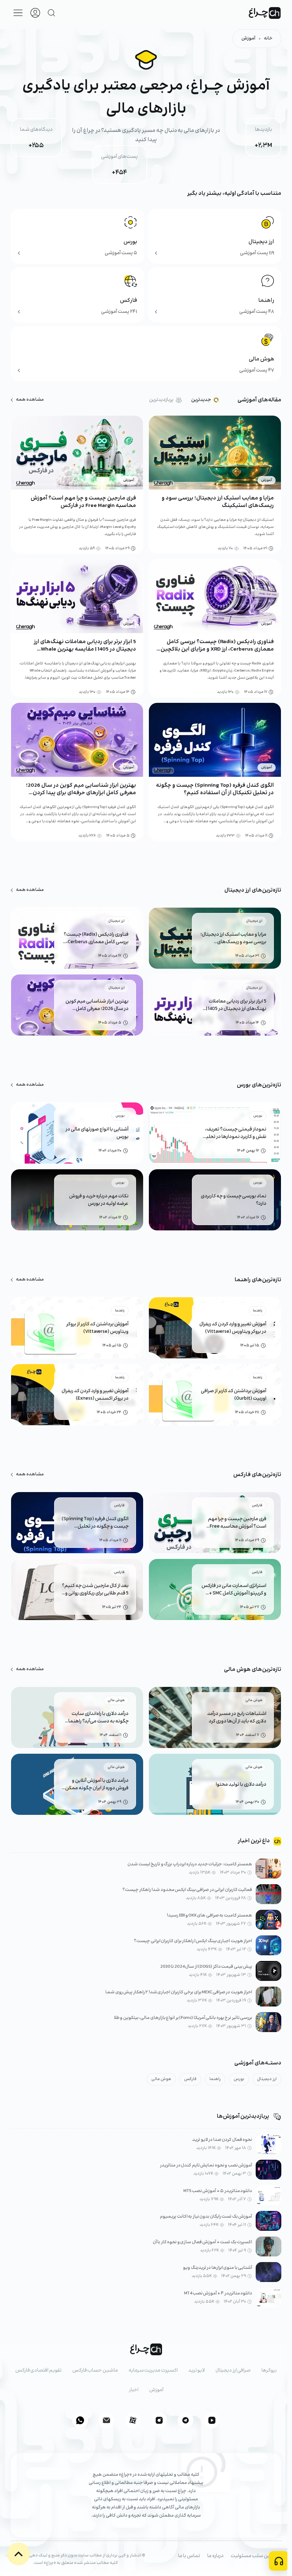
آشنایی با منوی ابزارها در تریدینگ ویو (218, 2268)
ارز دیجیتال (267, 2079)
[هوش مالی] (146, 354)
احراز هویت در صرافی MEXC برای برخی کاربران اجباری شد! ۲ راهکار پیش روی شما (179, 1992)
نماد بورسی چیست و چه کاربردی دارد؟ (234, 1200)
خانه (268, 39)
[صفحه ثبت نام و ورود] (35, 13)
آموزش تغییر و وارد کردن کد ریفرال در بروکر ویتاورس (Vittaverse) (233, 1328)
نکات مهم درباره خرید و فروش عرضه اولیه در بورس (99, 1200)
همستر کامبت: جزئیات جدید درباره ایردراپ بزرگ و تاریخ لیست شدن (190, 1864)
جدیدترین (201, 400)
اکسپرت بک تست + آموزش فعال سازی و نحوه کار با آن (203, 2242)
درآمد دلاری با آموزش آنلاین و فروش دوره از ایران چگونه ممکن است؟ (97, 1785)
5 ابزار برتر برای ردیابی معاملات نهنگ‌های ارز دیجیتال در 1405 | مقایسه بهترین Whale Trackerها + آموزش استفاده (85, 649)
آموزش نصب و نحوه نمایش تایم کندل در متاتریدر (206, 2166)
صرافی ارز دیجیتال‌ (233, 2371)
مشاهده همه (30, 400)
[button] (19, 2554)
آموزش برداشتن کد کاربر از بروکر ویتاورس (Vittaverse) (97, 1328)
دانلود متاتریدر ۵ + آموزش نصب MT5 (218, 2191)
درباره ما (215, 2556)
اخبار (134, 2390)
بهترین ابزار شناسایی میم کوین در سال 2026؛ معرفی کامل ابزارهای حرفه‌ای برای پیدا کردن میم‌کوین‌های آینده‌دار (81, 793)
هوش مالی (161, 2079)
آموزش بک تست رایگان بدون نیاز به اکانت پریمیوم (206, 2217)
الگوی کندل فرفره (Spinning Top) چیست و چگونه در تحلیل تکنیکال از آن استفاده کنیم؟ (215, 789)
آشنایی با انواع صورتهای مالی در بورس (97, 1133)
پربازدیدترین (161, 400)
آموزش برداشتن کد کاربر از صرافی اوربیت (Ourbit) (234, 1395)
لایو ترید (197, 2371)
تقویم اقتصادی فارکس (38, 2371)
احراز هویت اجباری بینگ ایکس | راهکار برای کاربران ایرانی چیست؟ (193, 1941)
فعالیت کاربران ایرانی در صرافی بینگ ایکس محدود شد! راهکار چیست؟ (187, 1890)
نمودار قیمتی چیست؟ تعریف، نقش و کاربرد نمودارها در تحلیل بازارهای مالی (234, 1133)
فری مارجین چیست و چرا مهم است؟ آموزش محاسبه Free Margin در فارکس (83, 502)
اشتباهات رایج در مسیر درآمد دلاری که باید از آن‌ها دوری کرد (237, 1718)
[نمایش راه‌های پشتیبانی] (279, 2561)
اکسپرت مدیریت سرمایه (153, 2371)
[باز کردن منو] (18, 13)
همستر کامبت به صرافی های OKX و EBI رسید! (209, 1916)
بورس (239, 2079)
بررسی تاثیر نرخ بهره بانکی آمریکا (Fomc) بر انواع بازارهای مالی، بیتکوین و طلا (183, 2018)
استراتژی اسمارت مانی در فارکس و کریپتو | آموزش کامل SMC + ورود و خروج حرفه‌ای (234, 1590)
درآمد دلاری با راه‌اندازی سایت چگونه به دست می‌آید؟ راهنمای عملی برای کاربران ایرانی (97, 1718)
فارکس (190, 2079)
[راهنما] (215, 295)
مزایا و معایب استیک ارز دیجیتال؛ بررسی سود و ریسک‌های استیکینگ (218, 502)
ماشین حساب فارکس (95, 2371)
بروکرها (269, 2371)
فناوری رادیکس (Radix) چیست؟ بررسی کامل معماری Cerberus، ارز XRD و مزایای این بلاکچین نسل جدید (217, 649)
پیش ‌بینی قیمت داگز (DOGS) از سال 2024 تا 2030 (206, 1967)
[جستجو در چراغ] (52, 13)
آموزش (248, 39)
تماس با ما (189, 2556)
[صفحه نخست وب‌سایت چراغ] (265, 13)
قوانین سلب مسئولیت (254, 2556)
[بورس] (77, 236)
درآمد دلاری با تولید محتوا (241, 1785)
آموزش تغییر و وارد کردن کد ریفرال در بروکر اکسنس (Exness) (95, 1395)
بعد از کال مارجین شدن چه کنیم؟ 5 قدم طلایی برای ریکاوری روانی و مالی (95, 1590)
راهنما (215, 2079)
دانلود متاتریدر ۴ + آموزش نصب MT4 (218, 2294)
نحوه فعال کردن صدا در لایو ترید (222, 2140)
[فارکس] (77, 295)
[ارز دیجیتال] (215, 236)
